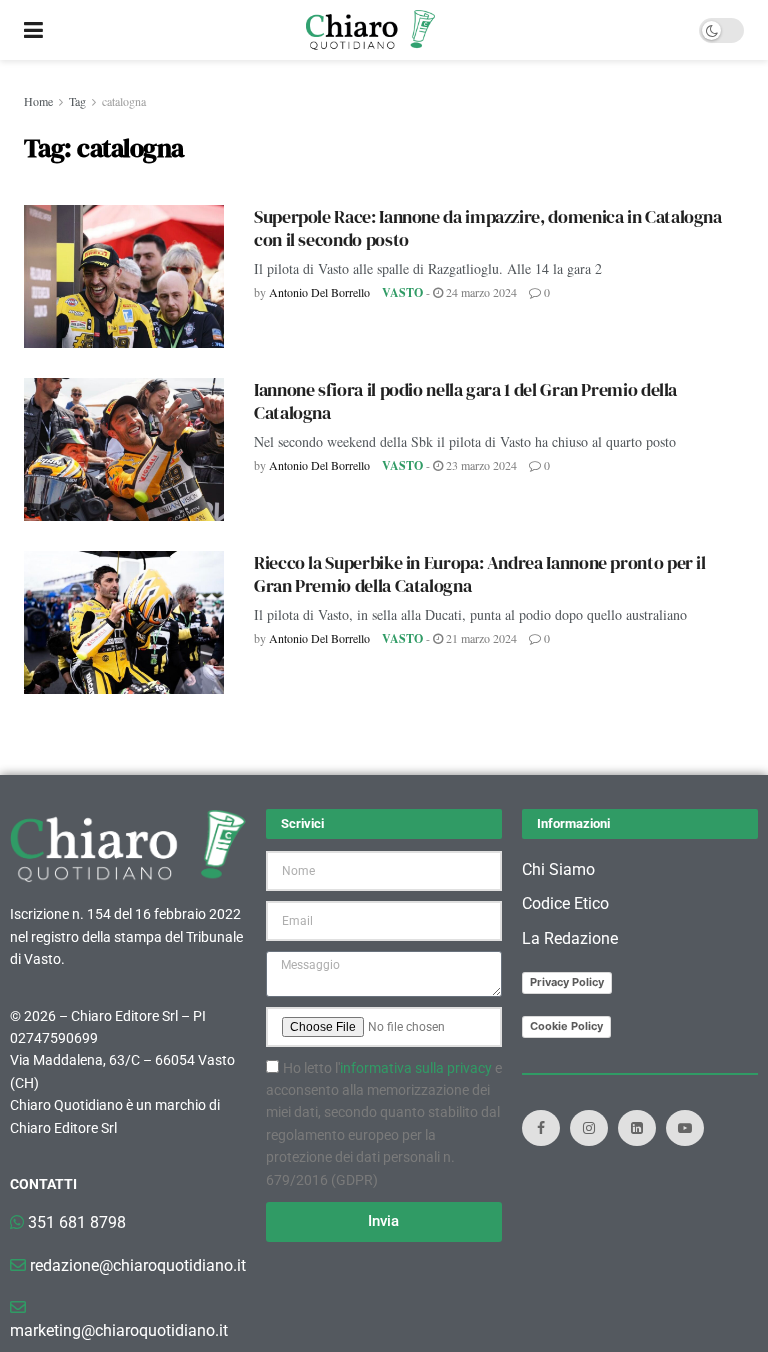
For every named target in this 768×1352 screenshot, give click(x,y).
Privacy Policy (567, 982)
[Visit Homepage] (370, 30)
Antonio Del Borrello (319, 292)
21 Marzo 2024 (480, 638)
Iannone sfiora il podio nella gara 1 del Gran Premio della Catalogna (465, 401)
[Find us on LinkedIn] (637, 1128)
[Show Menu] (33, 30)
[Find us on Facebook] (541, 1128)
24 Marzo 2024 (480, 292)
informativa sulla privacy (416, 1068)
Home (38, 101)
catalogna (124, 101)
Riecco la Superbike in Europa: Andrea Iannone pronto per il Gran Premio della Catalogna (480, 574)
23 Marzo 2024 (480, 465)
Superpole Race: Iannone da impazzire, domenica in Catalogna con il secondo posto (488, 228)
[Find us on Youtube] (685, 1128)
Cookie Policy (566, 1026)
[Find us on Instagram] (589, 1128)
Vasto (402, 292)
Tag (77, 101)
